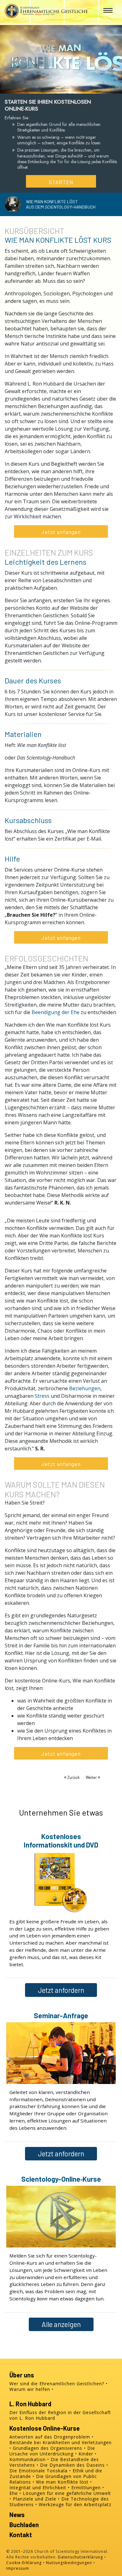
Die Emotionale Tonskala (38, 2471)
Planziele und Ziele (35, 2499)
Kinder (86, 2454)
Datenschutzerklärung (80, 2557)
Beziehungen (85, 1388)
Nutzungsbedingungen (69, 2563)
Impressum (18, 2568)
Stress (42, 1396)
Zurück (73, 1777)
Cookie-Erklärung (24, 2563)
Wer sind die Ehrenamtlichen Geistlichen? (57, 2384)
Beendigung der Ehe (56, 1012)
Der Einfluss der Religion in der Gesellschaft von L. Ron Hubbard (60, 2415)
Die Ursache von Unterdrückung (52, 2451)
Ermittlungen (86, 2488)
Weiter (92, 1777)
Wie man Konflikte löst (62, 2482)
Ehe (14, 2493)
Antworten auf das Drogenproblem (50, 2437)
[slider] (55, 88)
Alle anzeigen (61, 2324)
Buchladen (24, 2525)
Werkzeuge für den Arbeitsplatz (75, 2504)
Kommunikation (28, 2459)
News (17, 2515)
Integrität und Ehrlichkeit (38, 2488)
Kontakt (21, 2535)
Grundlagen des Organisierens (48, 2448)
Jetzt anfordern (61, 1990)
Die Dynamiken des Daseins (72, 2465)
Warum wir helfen (30, 2389)
